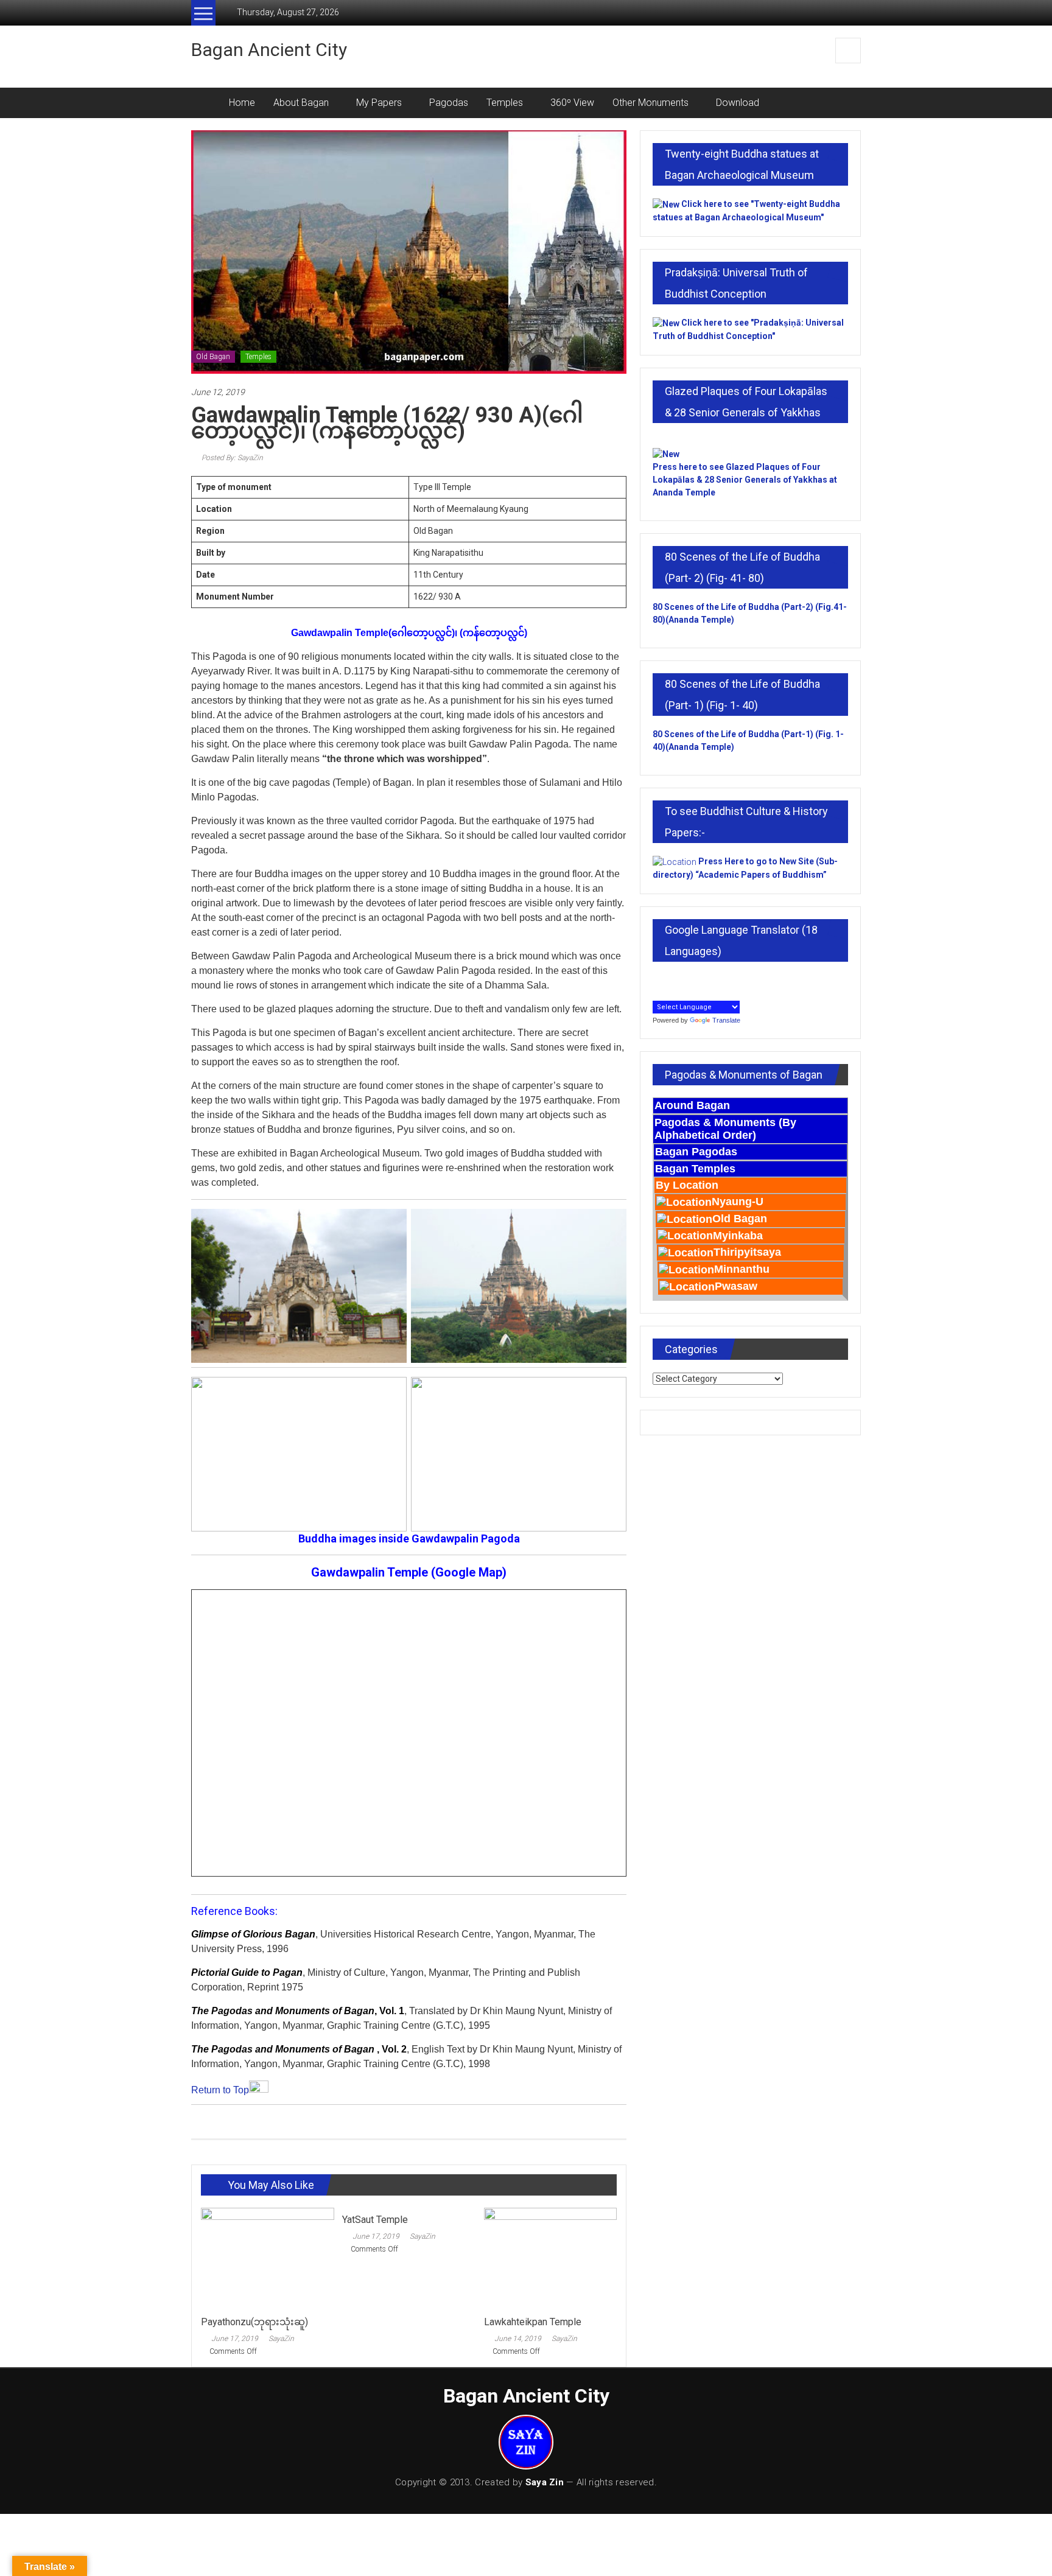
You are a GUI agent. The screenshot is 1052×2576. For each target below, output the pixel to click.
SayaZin (281, 2339)
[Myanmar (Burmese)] (712, 979)
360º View (572, 103)
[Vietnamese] (659, 992)
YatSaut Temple (375, 2220)
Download (738, 103)
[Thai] (739, 979)
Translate (726, 1020)
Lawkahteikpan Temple (533, 2322)
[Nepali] (726, 979)
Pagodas (449, 103)
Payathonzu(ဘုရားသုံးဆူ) (254, 2322)
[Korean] (686, 979)
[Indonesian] (659, 979)
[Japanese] (672, 979)
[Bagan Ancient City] (205, 103)
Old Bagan (213, 357)
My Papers (379, 103)
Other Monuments (650, 103)
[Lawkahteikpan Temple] (550, 2258)
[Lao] (699, 979)
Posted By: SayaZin (231, 458)
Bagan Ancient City (269, 50)
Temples (505, 103)
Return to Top (220, 2090)
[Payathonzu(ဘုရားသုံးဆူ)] (267, 2258)
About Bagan (301, 103)
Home (242, 103)
